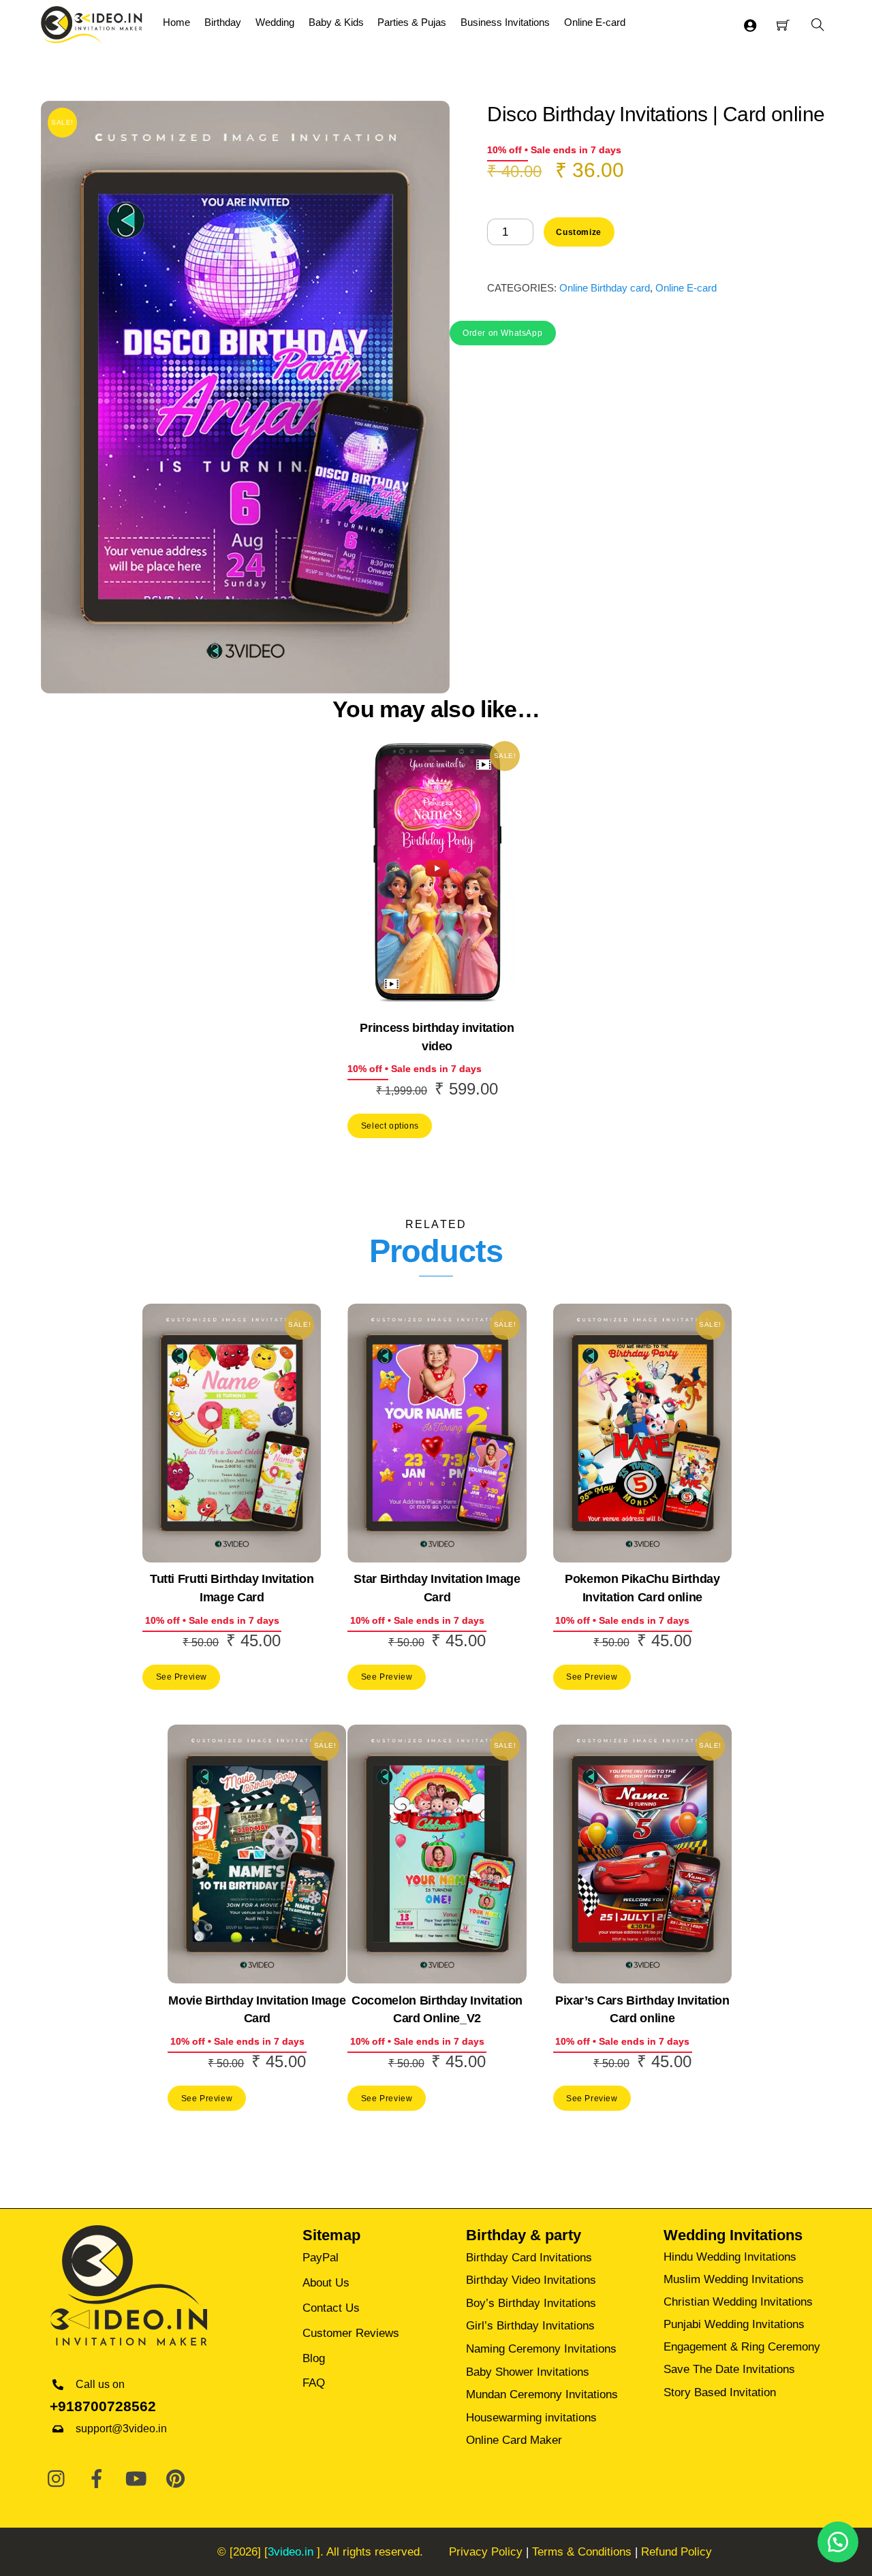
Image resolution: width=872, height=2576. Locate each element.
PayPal (321, 2258)
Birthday (223, 22)
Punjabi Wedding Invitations (734, 2324)
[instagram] (57, 2479)
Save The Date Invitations (729, 2369)
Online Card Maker (514, 2440)
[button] (503, 332)
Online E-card (595, 22)
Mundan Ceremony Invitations (542, 2394)
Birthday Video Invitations (531, 2280)
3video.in (291, 2552)
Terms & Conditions (582, 2552)
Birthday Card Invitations (529, 2258)
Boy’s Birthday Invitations (531, 2303)
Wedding (275, 22)
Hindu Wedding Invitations (730, 2257)
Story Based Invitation (720, 2392)
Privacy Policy (486, 2552)
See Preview (182, 1677)
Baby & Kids (336, 22)
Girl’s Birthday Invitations (530, 2326)
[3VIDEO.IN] (92, 23)
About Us (326, 2283)
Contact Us (331, 2308)
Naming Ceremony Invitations (541, 2349)
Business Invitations (505, 22)
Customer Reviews (351, 2333)
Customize (578, 232)
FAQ (314, 2383)
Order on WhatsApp (502, 333)
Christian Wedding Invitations (738, 2302)
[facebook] (97, 2479)
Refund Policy (676, 2552)
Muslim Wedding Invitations (734, 2279)
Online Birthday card (605, 288)
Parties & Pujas (412, 22)
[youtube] (136, 2479)
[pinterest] (176, 2479)
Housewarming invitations (531, 2418)
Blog (314, 2358)
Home (176, 22)
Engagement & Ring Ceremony (742, 2347)
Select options (390, 1126)
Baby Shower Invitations (528, 2372)
